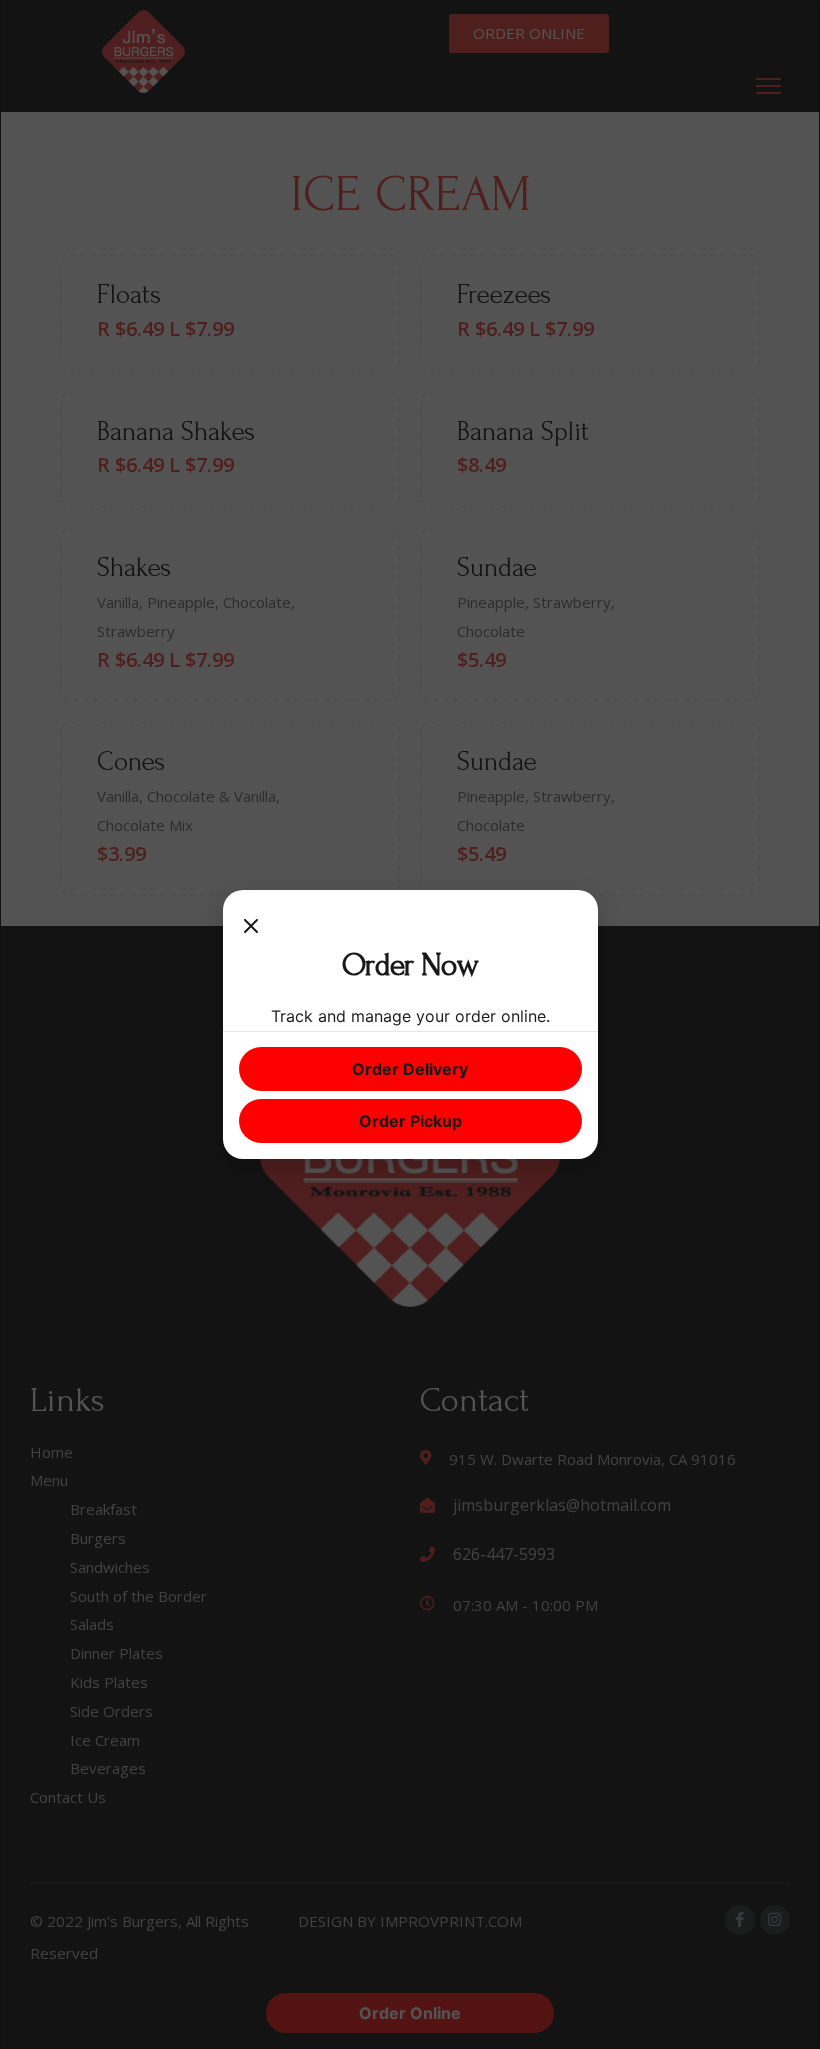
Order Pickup (410, 1121)
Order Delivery (410, 1069)
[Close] (251, 926)
